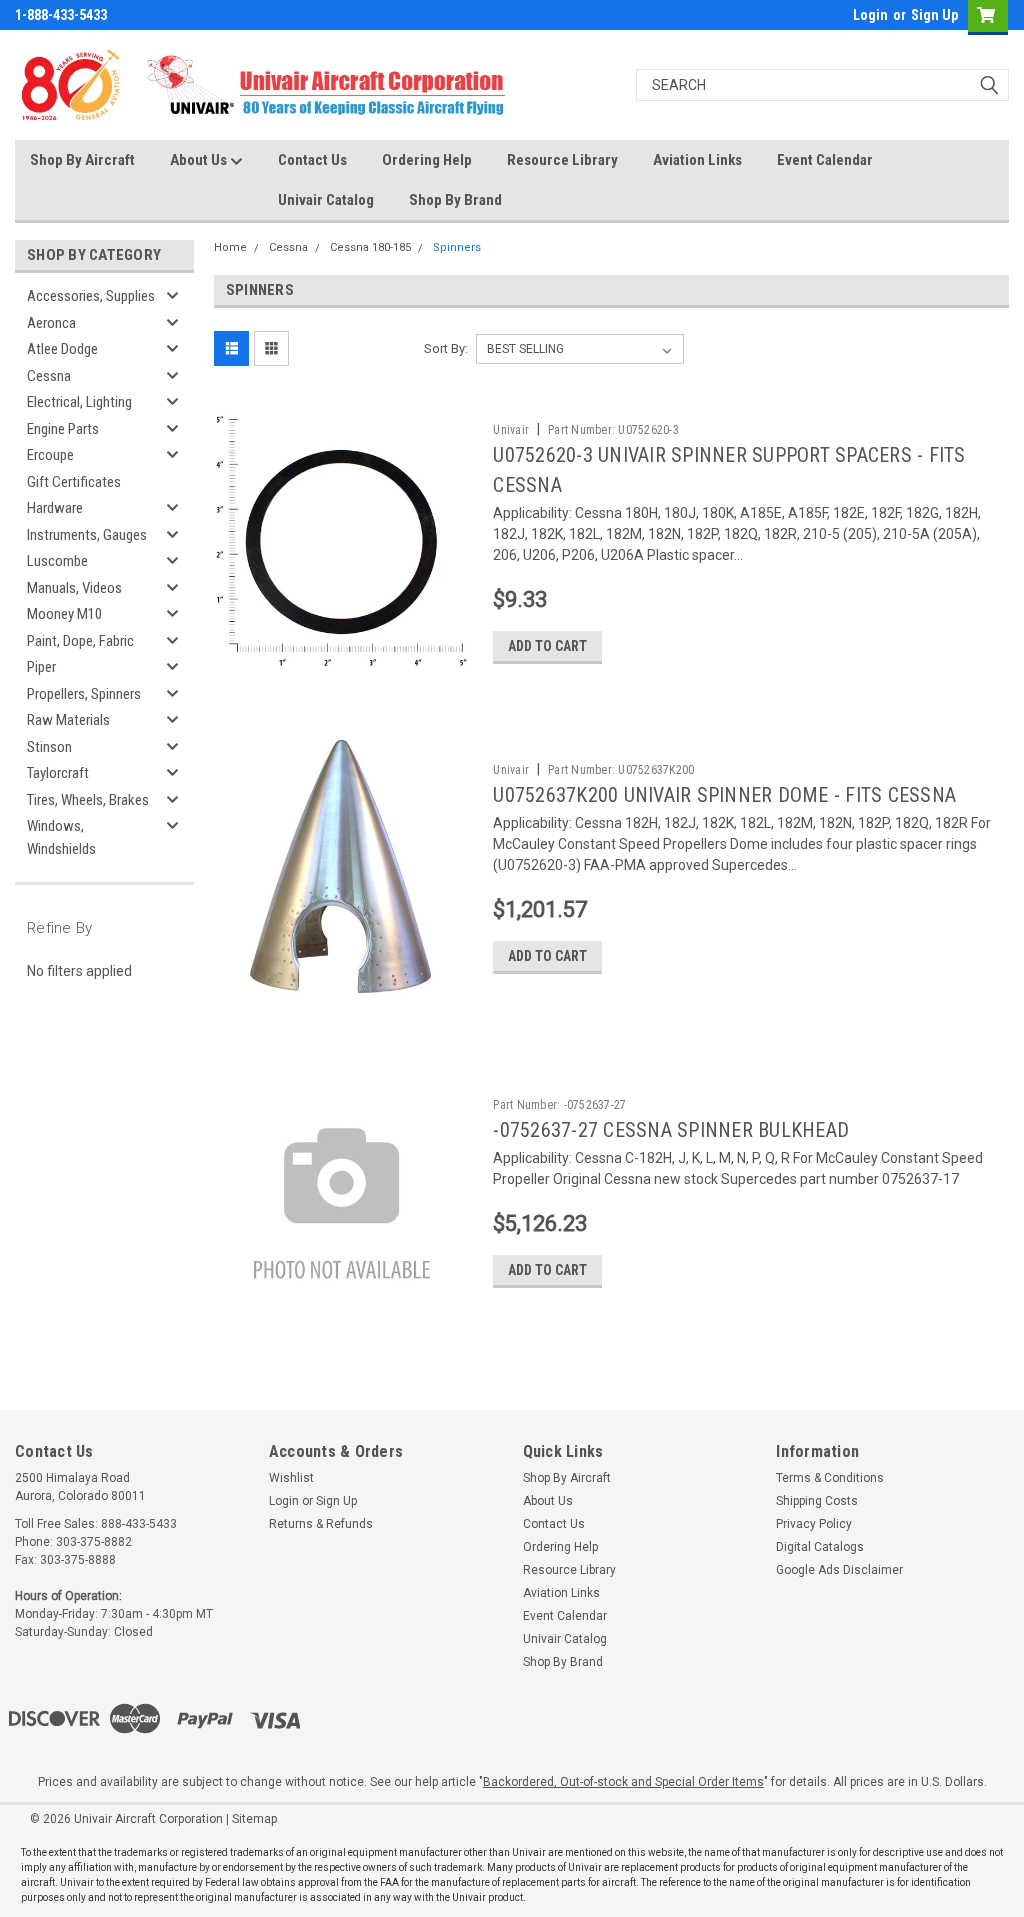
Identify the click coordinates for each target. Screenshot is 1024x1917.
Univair (511, 430)
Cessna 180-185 (370, 247)
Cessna (49, 376)
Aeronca (51, 323)
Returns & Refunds (321, 1524)
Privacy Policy (814, 1524)
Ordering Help (427, 160)
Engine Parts (63, 429)
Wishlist (291, 1478)
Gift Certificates (74, 482)
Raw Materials (68, 720)
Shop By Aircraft (82, 160)
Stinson (49, 747)
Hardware (55, 508)
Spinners (457, 247)
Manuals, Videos (74, 588)
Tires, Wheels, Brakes (88, 800)
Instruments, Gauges (87, 535)
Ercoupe (50, 455)
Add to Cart (547, 646)
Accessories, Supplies (91, 296)
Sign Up (934, 15)
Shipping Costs (817, 1501)
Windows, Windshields (61, 837)
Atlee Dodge (62, 349)
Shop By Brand (455, 200)
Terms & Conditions (830, 1478)
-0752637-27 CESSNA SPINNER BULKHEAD (671, 1130)
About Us (200, 160)
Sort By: (446, 348)
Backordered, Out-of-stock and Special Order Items (623, 1782)
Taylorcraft (58, 773)
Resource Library (562, 160)
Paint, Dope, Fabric (80, 641)
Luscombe (57, 561)
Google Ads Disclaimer (839, 1570)
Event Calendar (825, 160)
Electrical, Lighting (79, 402)
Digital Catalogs (820, 1547)
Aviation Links (697, 160)
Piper (41, 667)
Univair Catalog (326, 200)
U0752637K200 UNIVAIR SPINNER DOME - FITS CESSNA (724, 795)
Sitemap (254, 1819)
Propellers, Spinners (84, 694)
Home (230, 247)
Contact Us (312, 160)
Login (870, 15)
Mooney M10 (64, 614)
